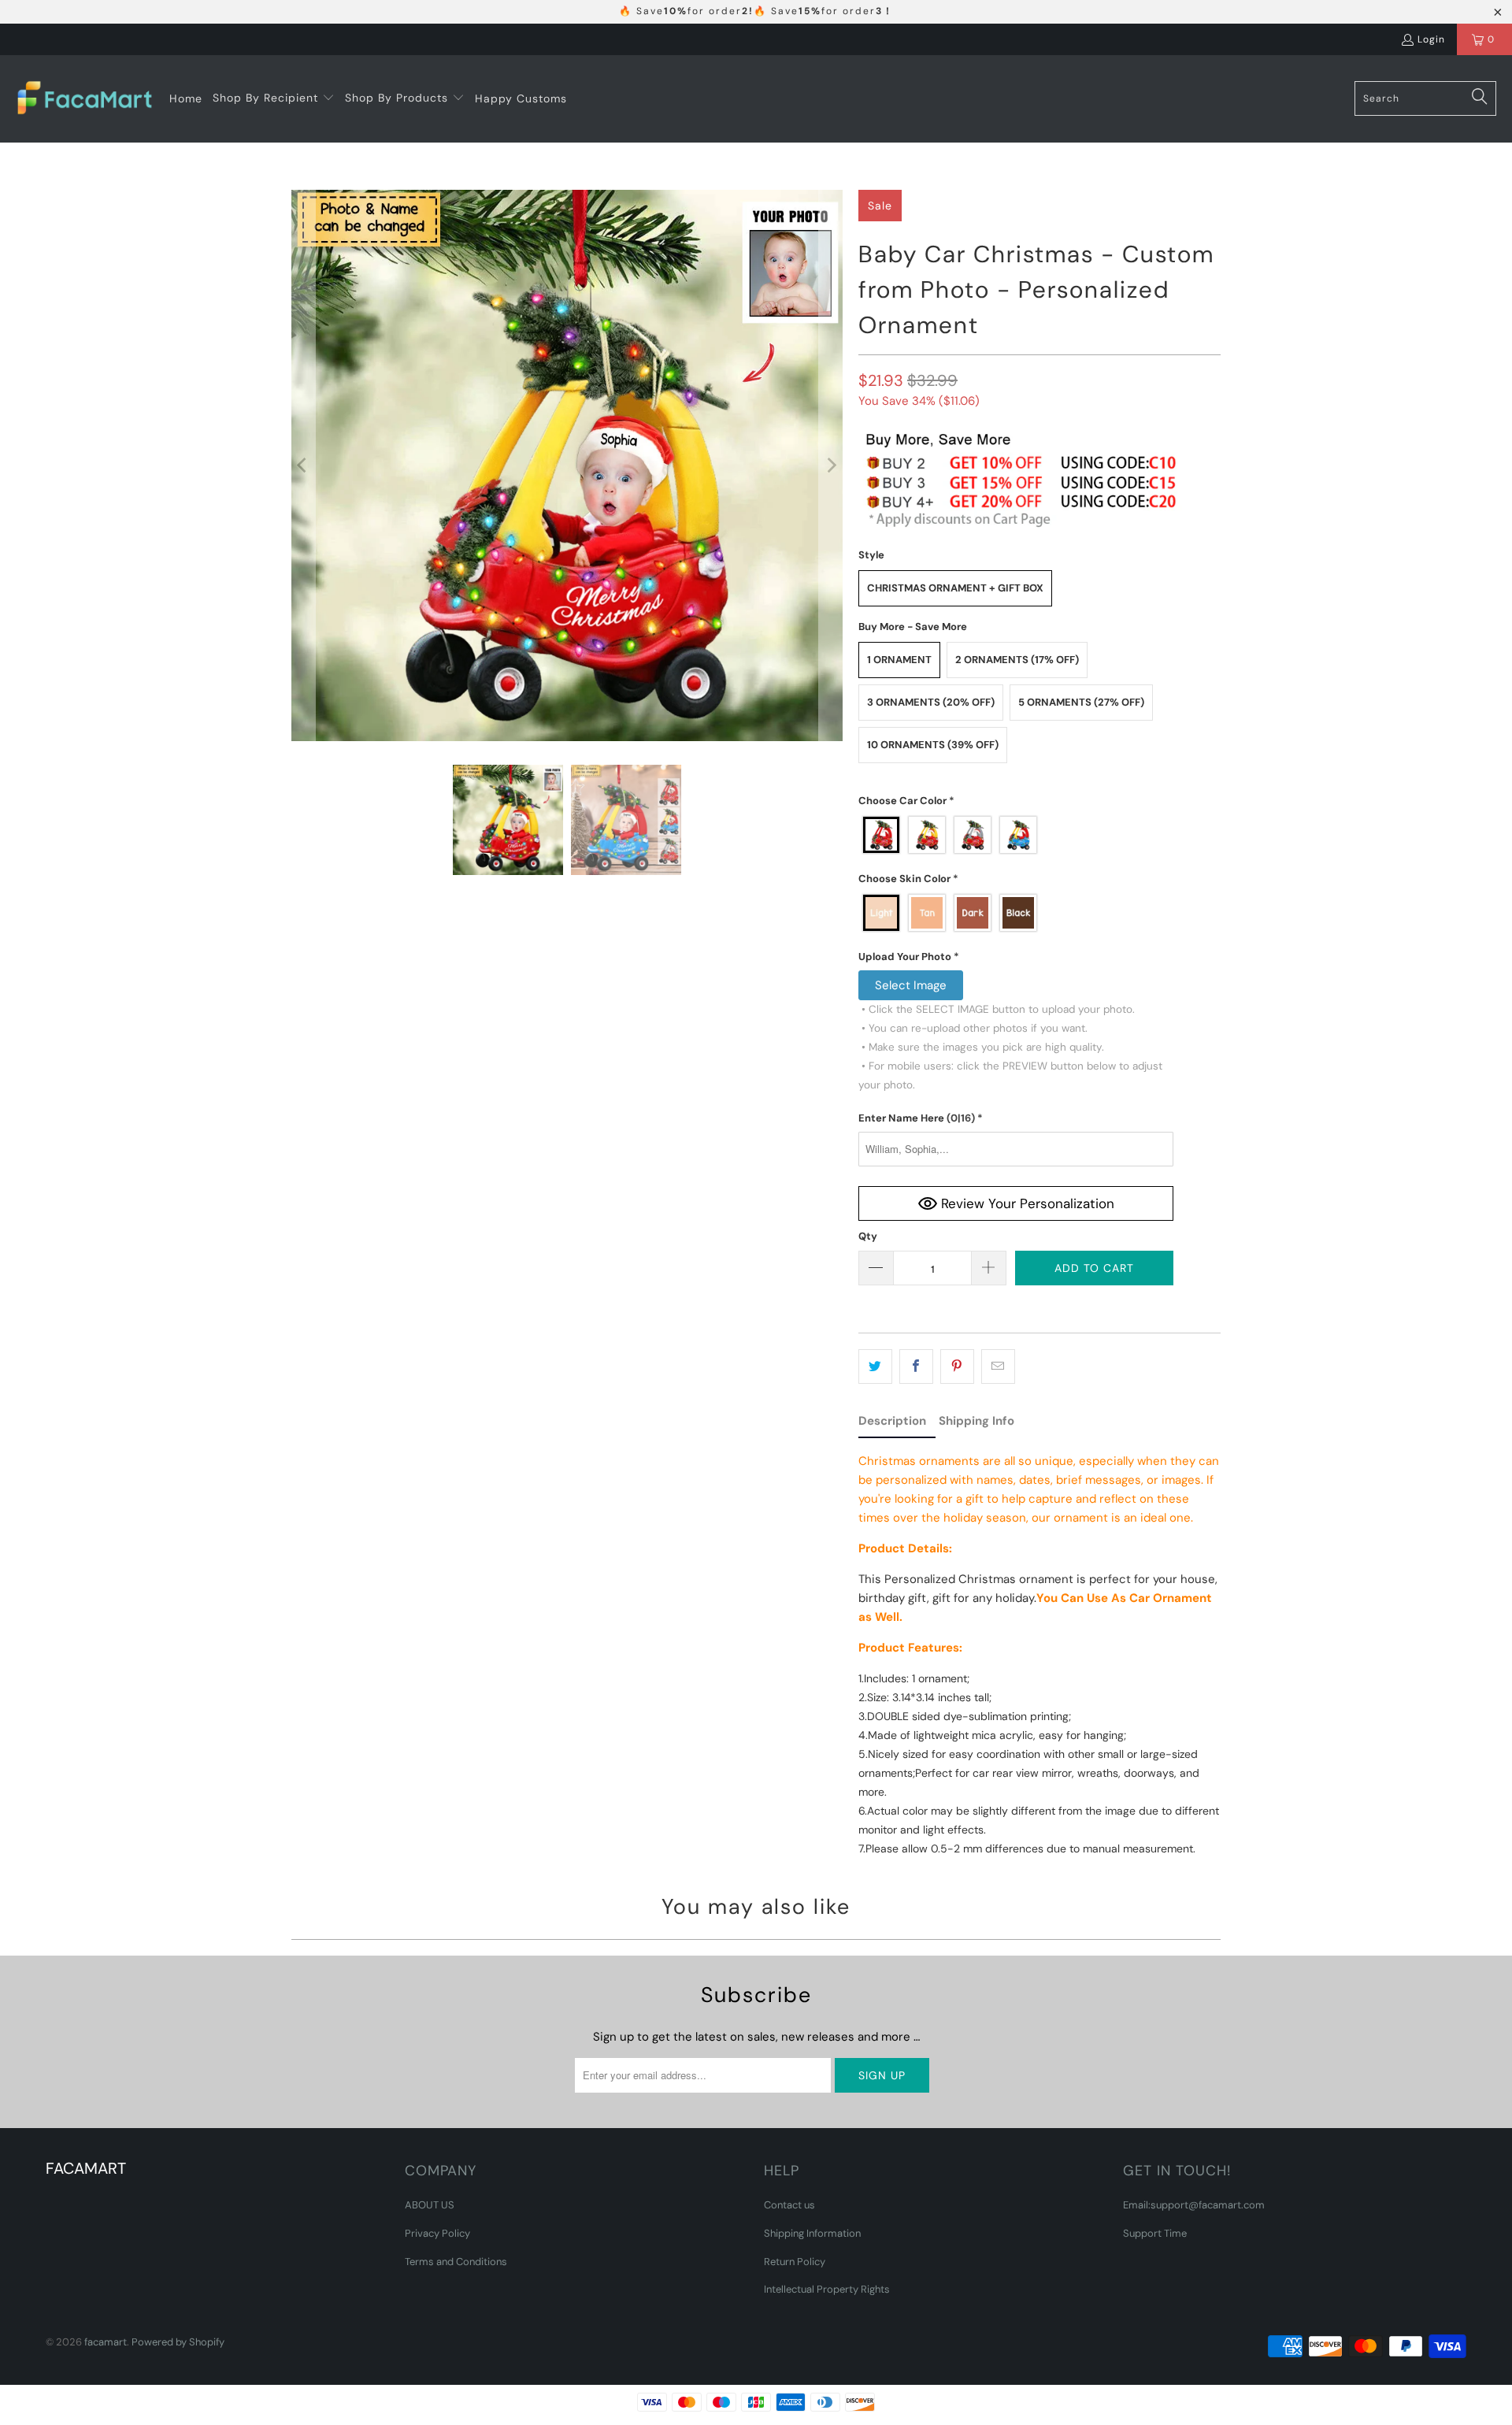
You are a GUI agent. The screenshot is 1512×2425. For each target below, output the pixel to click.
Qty (868, 1236)
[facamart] (85, 99)
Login (1431, 39)
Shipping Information (812, 2233)
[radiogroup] (1016, 835)
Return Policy (795, 2262)
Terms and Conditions (456, 2262)
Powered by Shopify (178, 2342)
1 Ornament (899, 660)
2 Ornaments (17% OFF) (1017, 660)
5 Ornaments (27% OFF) (1081, 702)
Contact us (789, 2205)
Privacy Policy (437, 2233)
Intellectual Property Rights (827, 2289)
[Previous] (303, 465)
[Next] (831, 465)
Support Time (1155, 2233)
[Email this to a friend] (998, 1366)
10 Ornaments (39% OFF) (933, 745)
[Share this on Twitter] (875, 1366)
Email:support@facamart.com (1194, 2205)
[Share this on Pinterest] (957, 1366)
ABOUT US (430, 2205)
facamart (106, 2342)
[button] (274, 98)
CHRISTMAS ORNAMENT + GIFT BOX (955, 588)
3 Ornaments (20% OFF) (931, 702)
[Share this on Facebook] (916, 1366)
